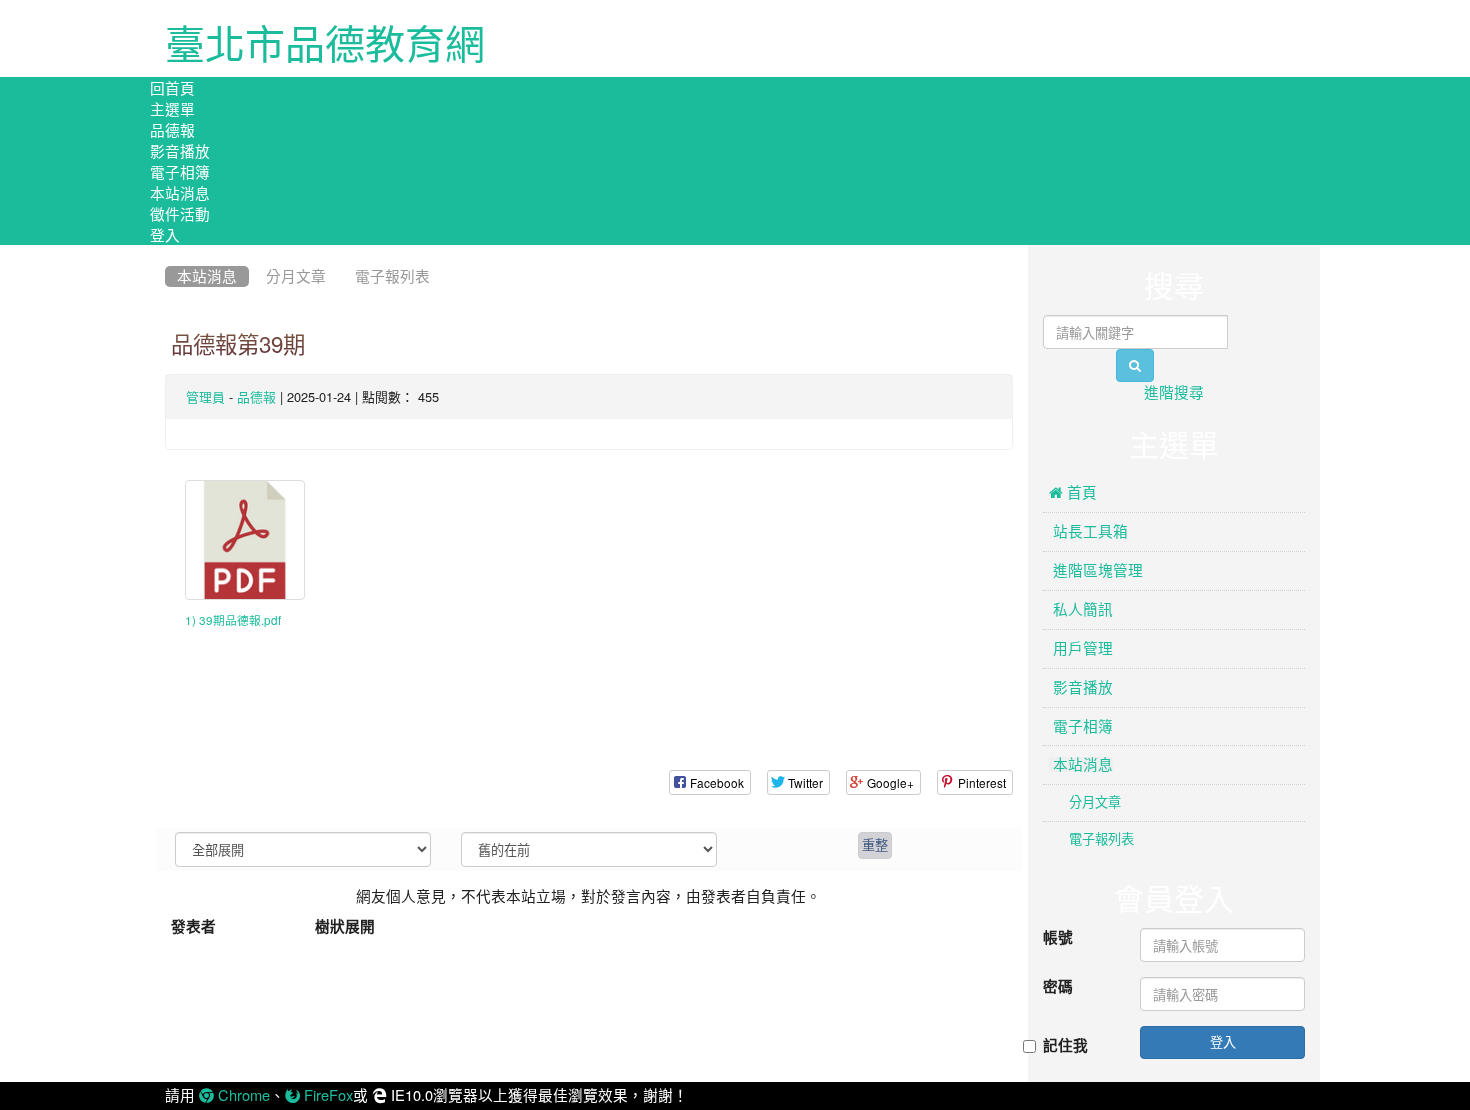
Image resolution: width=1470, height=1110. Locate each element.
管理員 (205, 397)
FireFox (326, 1095)
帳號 (1058, 938)
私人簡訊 (1081, 609)
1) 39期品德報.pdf (233, 621)
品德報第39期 (238, 345)
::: (169, 252)
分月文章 (296, 276)
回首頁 (172, 87)
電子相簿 (180, 171)
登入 (165, 234)
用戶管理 (1081, 648)
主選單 (172, 108)
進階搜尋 (1174, 392)
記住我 (1065, 1046)
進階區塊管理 (1096, 570)
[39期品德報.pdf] (245, 540)
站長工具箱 (1088, 531)
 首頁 (1073, 492)
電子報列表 (392, 276)
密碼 (1058, 987)
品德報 (172, 129)
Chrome (242, 1095)
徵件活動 (180, 213)
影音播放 (180, 150)
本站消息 (180, 192)
